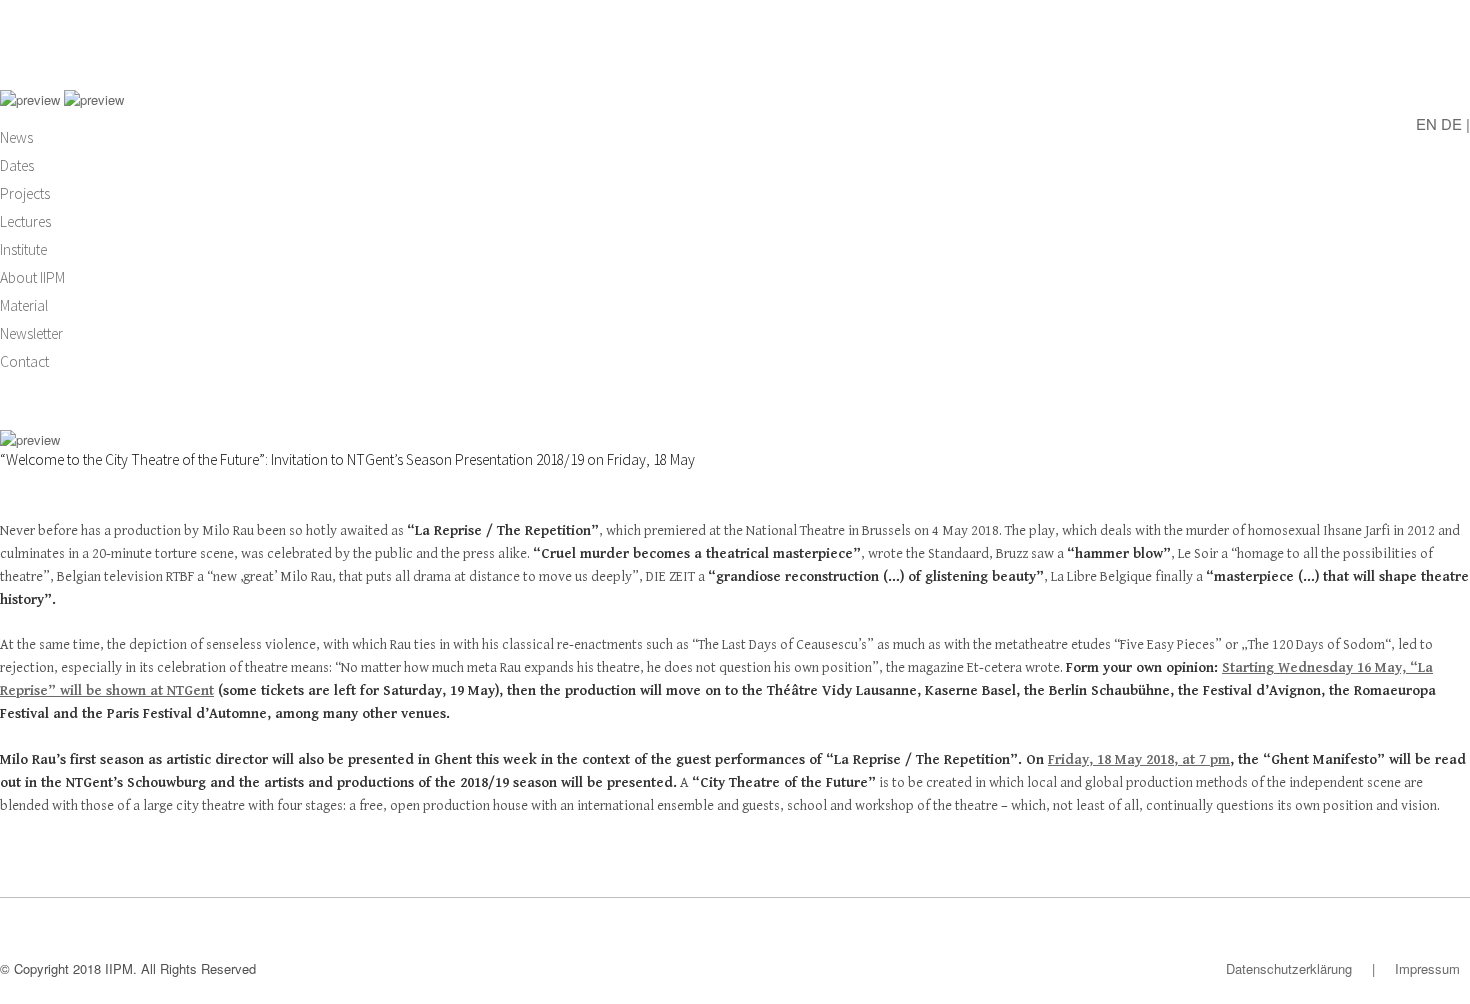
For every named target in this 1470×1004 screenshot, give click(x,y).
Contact (24, 361)
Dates (17, 165)
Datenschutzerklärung (1289, 968)
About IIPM (32, 277)
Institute (23, 249)
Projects (25, 193)
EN (1426, 122)
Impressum (1427, 968)
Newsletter (31, 333)
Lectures (25, 221)
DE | (1455, 122)
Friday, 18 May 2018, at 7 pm (1139, 760)
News (16, 137)
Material (24, 305)
